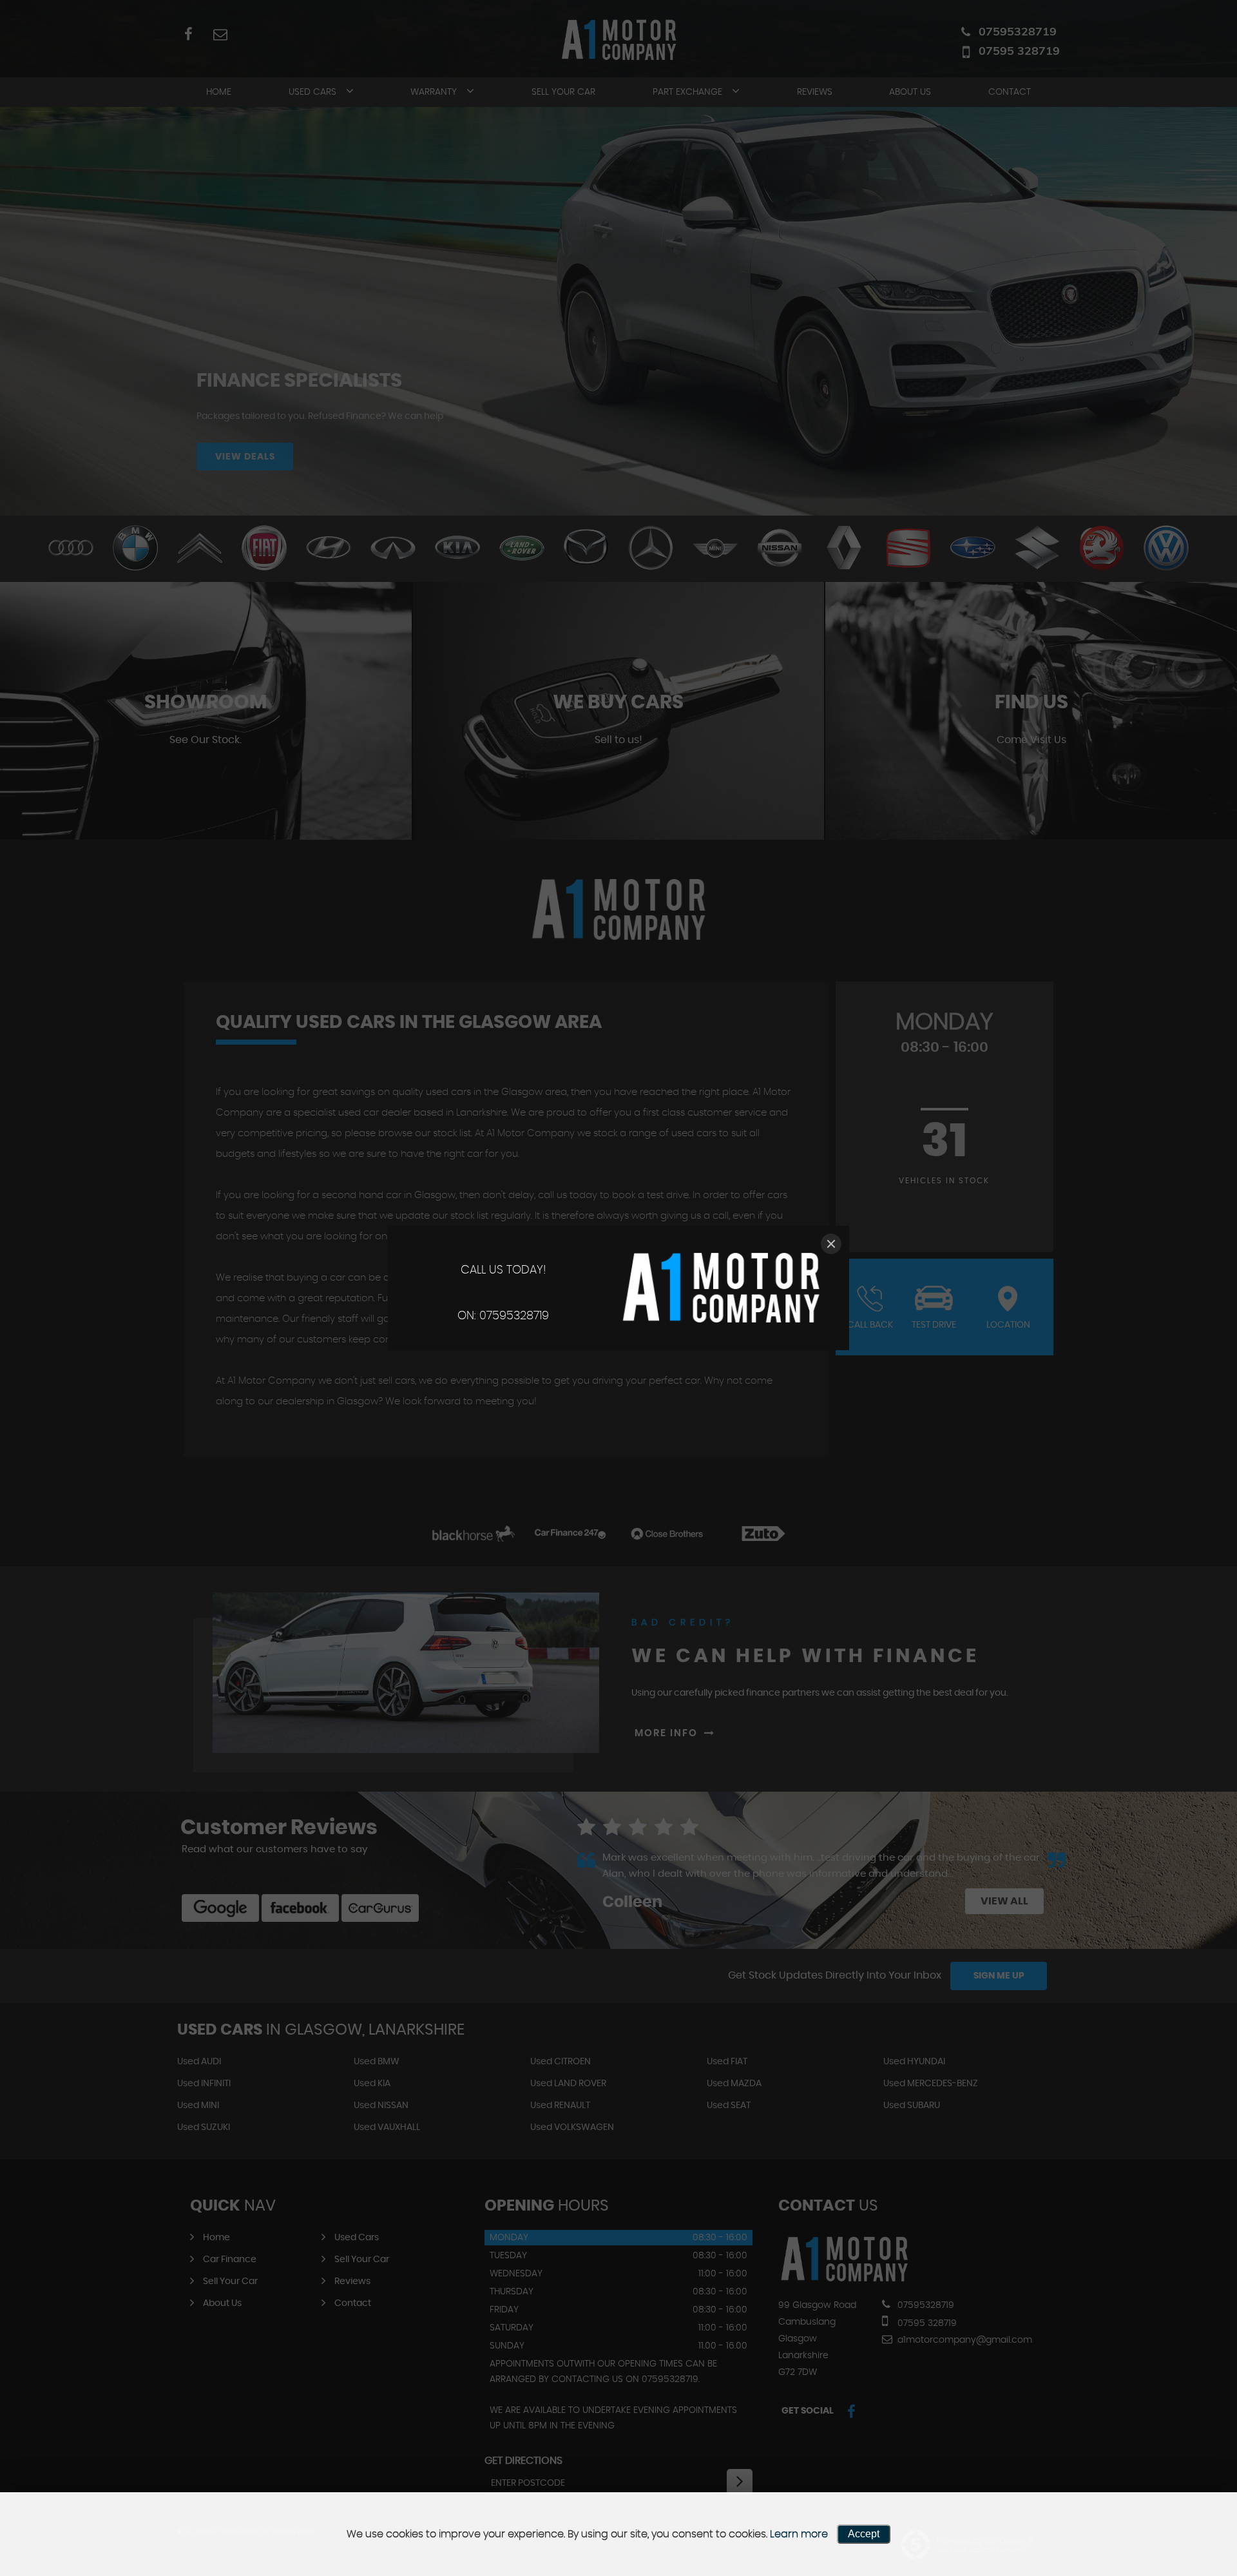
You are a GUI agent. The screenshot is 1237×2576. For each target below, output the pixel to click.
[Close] (831, 1244)
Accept (864, 2534)
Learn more (799, 2534)
